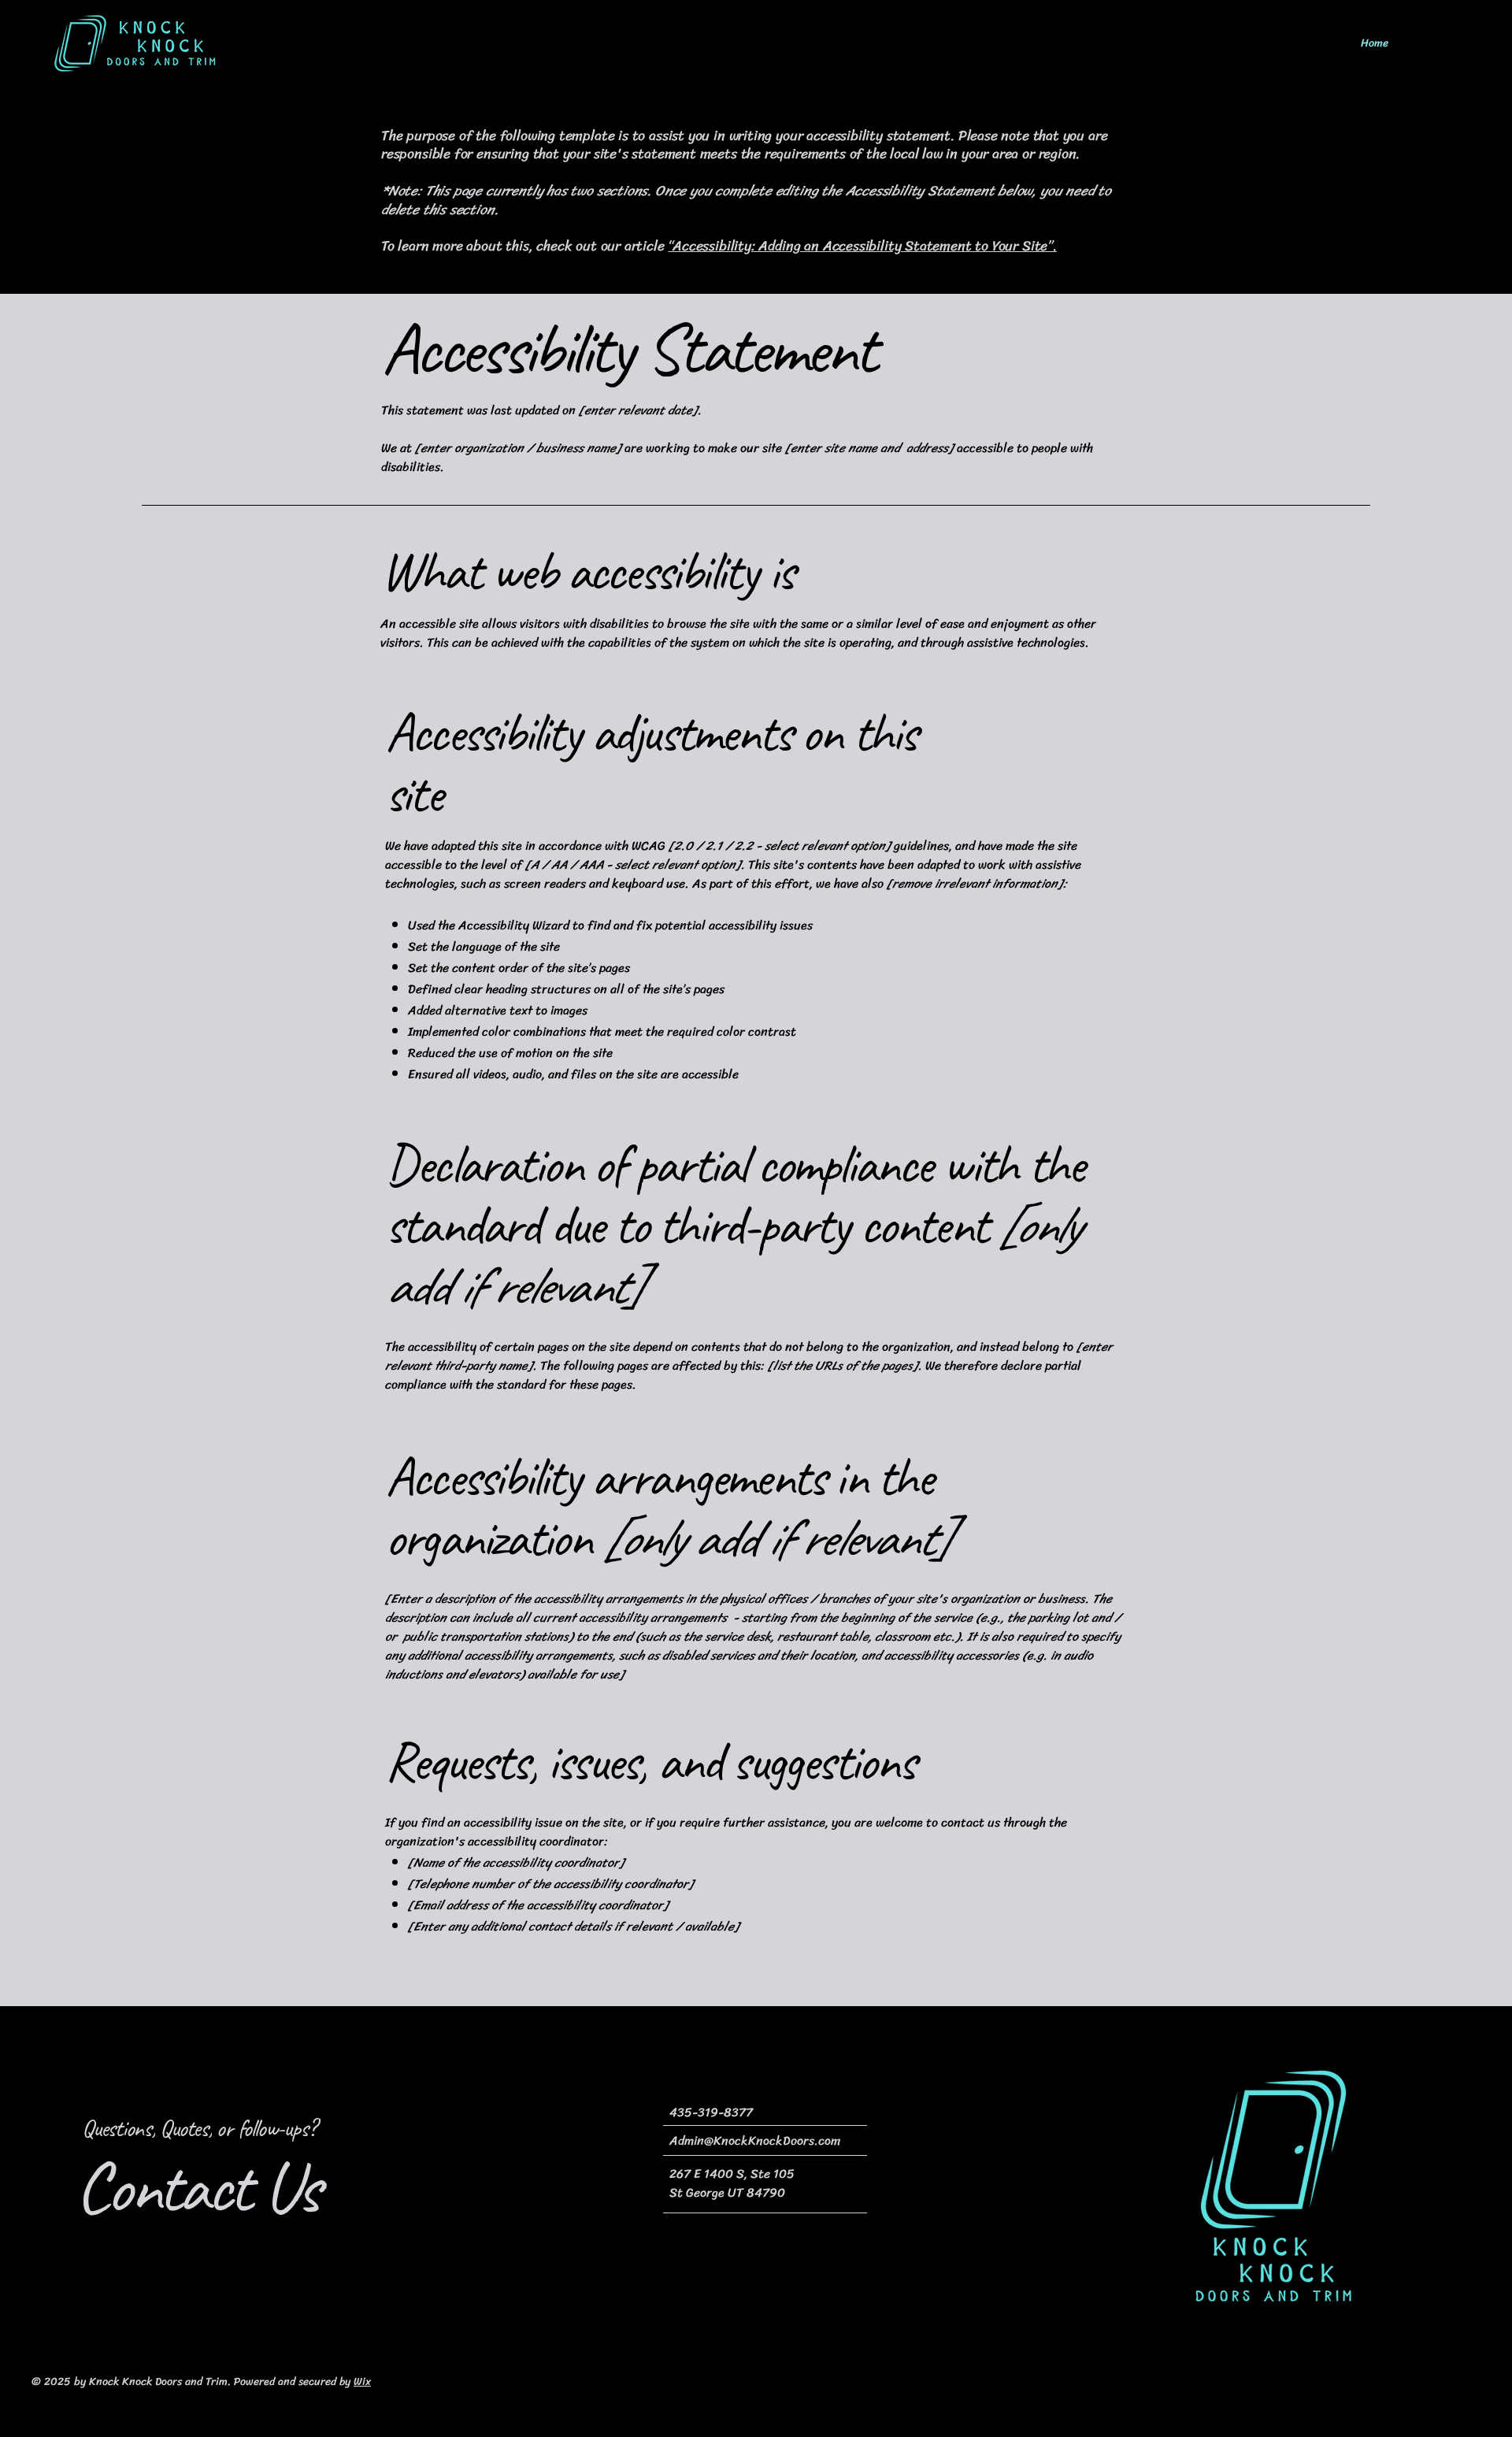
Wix (362, 2381)
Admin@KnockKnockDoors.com (755, 2140)
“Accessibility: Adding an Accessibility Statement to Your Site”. (862, 246)
